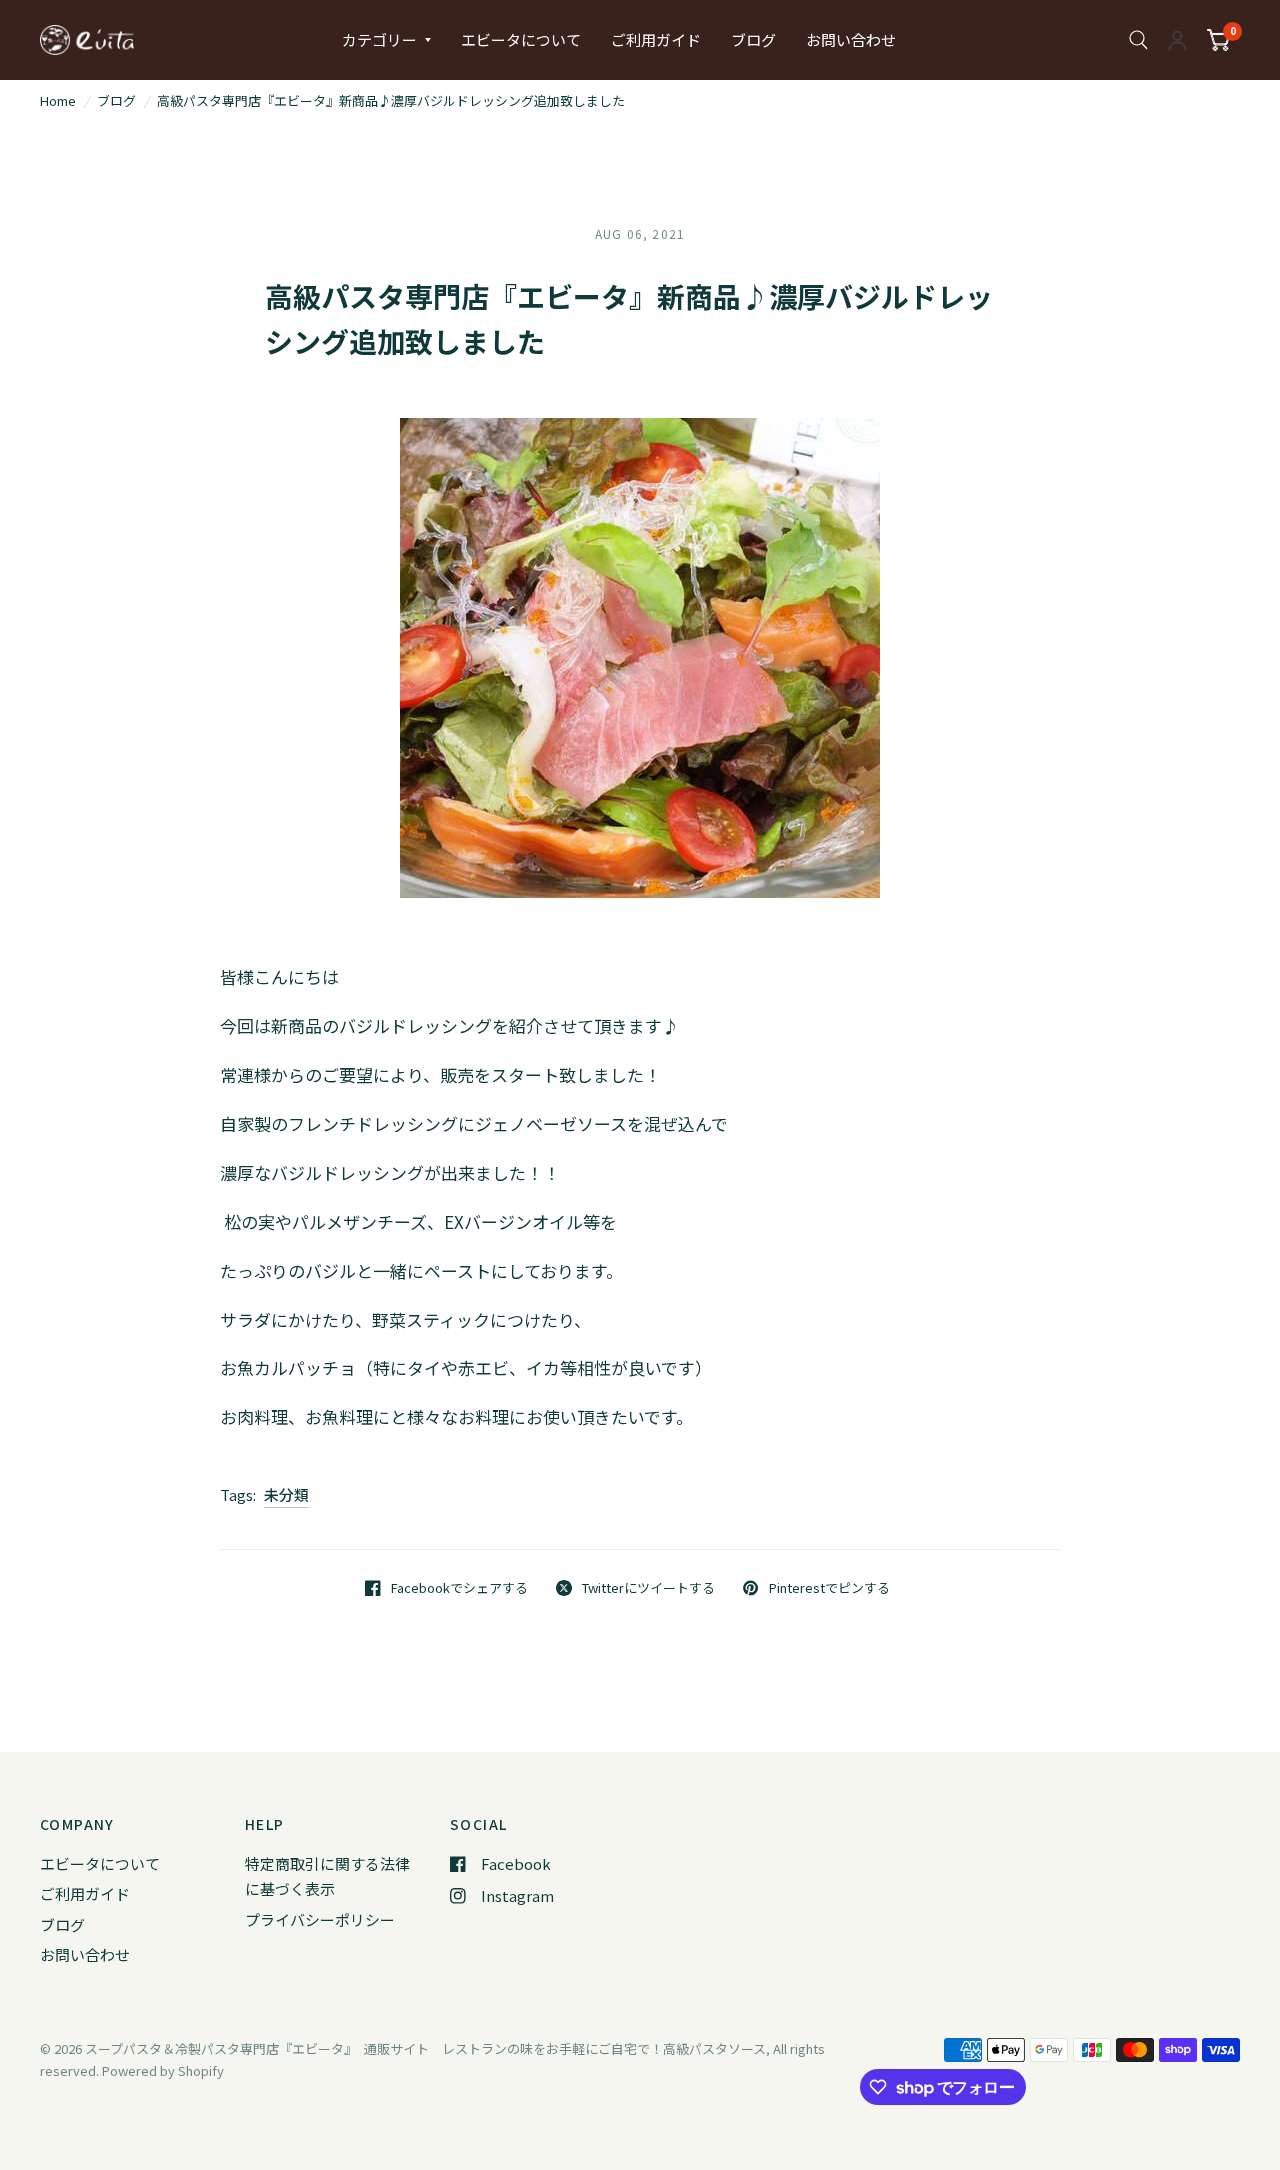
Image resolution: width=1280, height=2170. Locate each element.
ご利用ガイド (656, 39)
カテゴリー (379, 39)
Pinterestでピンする (829, 1588)
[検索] (1138, 40)
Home (58, 100)
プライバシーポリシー (320, 1919)
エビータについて (521, 39)
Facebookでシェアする (459, 1588)
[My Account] (1177, 40)
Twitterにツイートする (648, 1588)
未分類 (286, 1494)
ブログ (753, 39)
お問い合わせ (851, 39)
